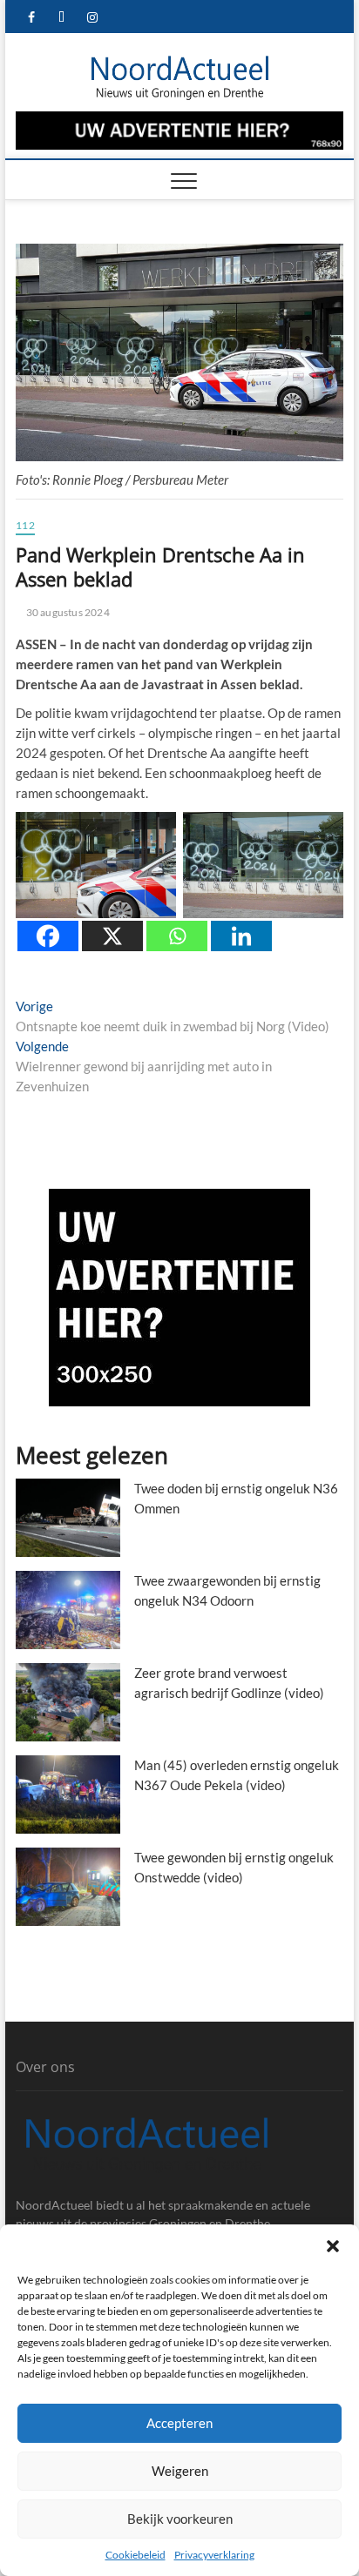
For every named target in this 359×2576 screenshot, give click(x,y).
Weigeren (180, 2471)
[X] (112, 936)
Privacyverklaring (214, 2555)
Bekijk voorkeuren (180, 2519)
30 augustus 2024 (66, 612)
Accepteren (179, 2423)
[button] (333, 2246)
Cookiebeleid (135, 2555)
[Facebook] (48, 936)
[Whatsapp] (177, 936)
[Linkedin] (241, 936)
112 (25, 525)
